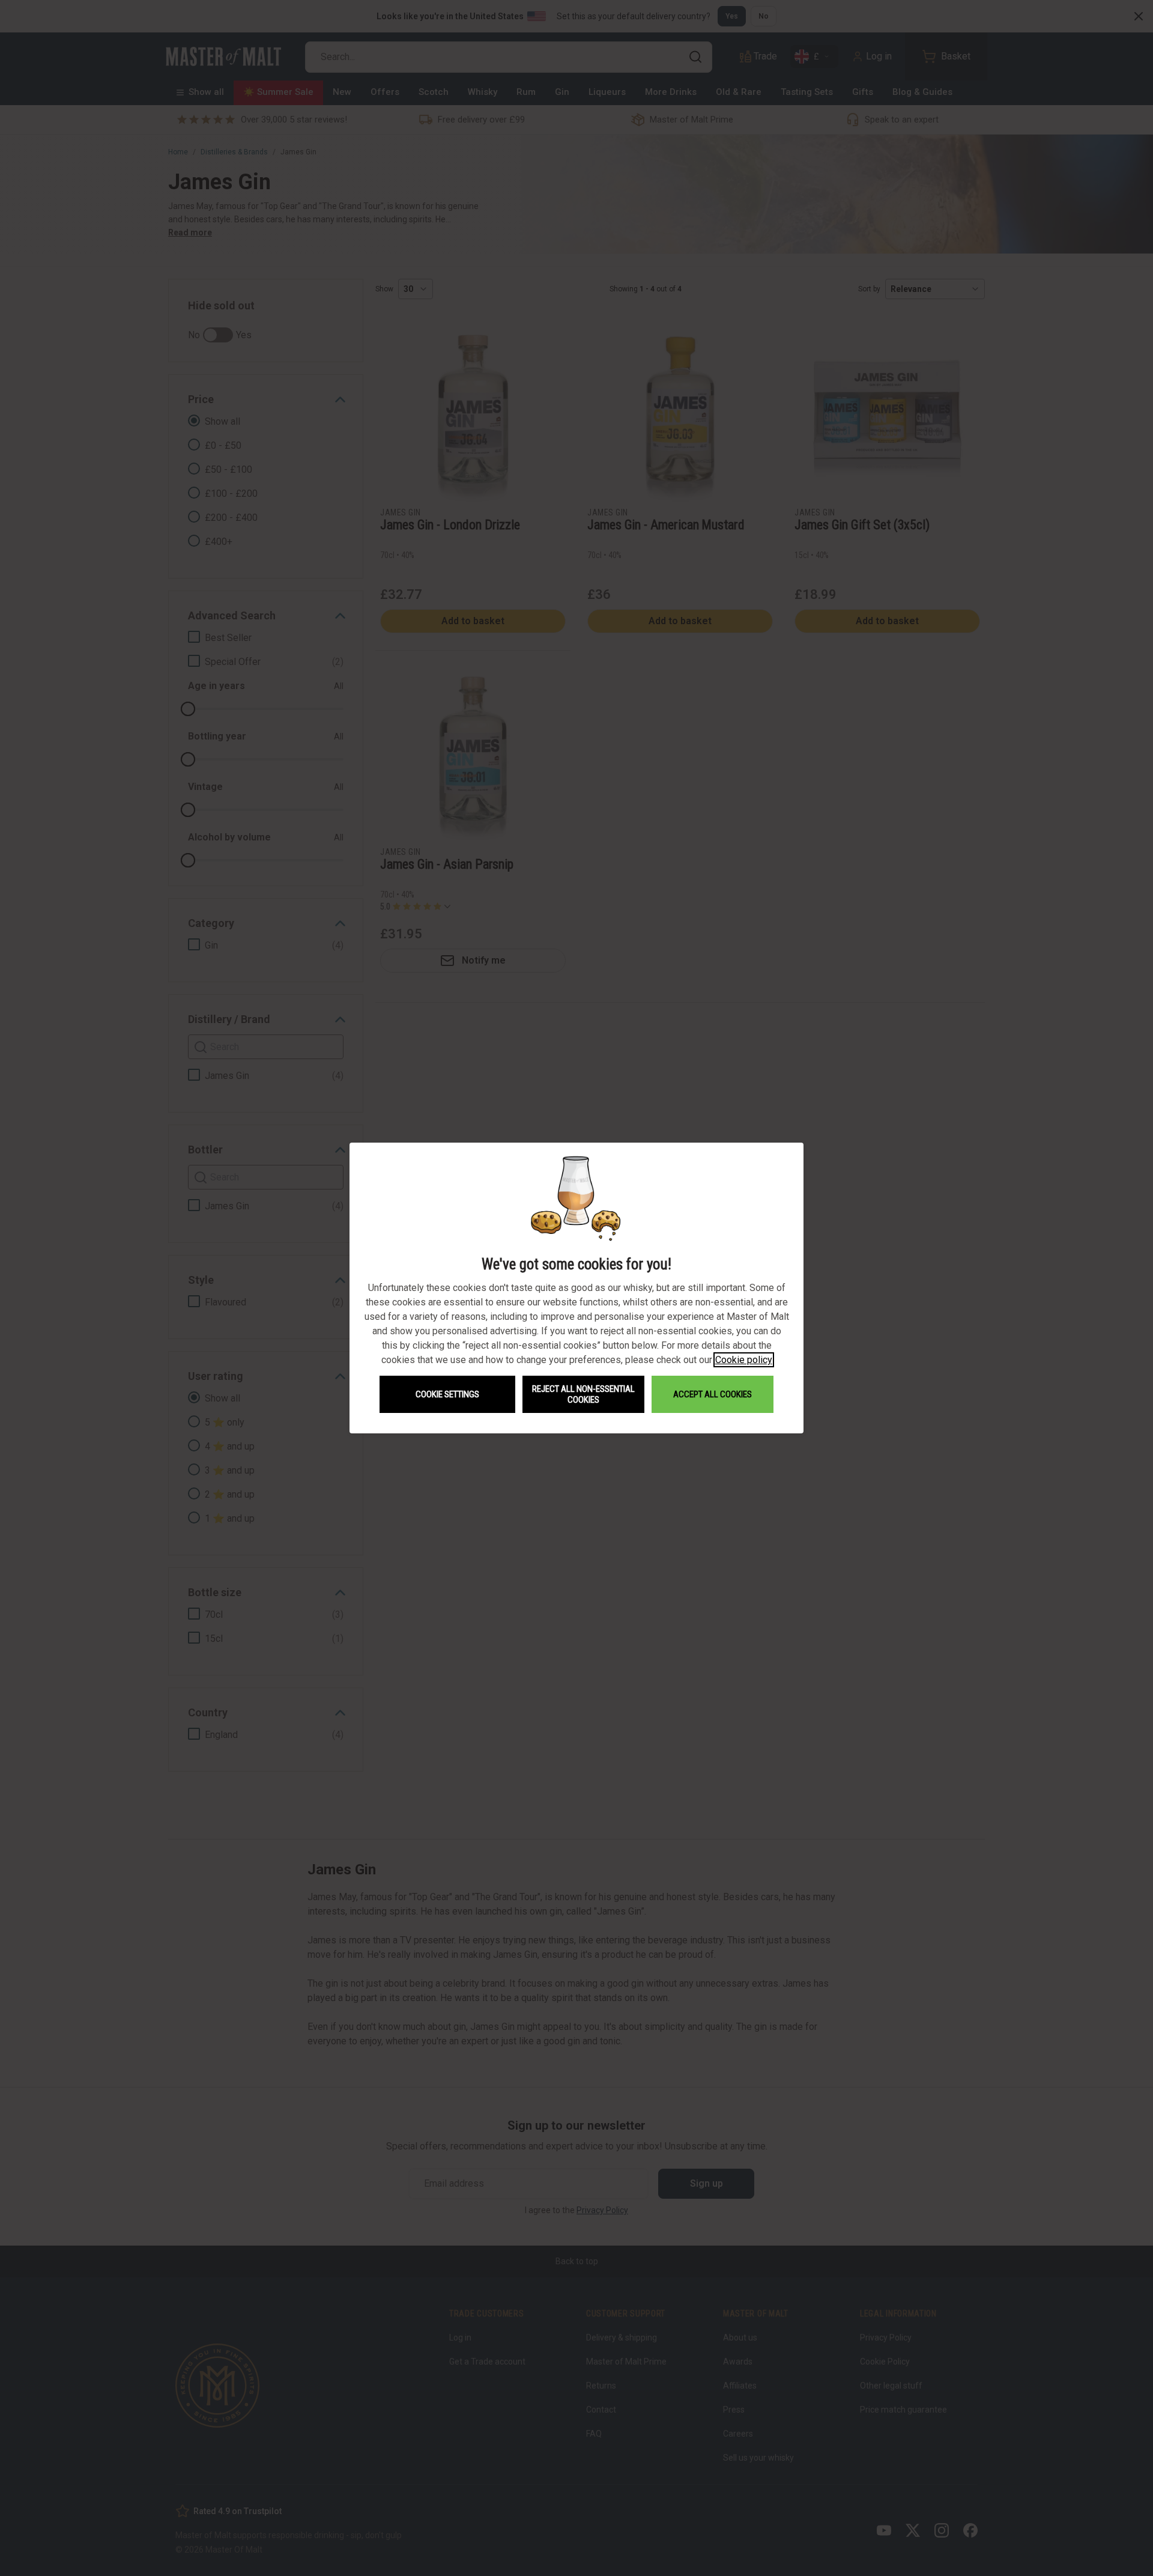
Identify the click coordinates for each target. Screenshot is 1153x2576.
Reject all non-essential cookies (583, 1394)
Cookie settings (447, 1394)
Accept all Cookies (713, 1394)
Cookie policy (744, 1360)
